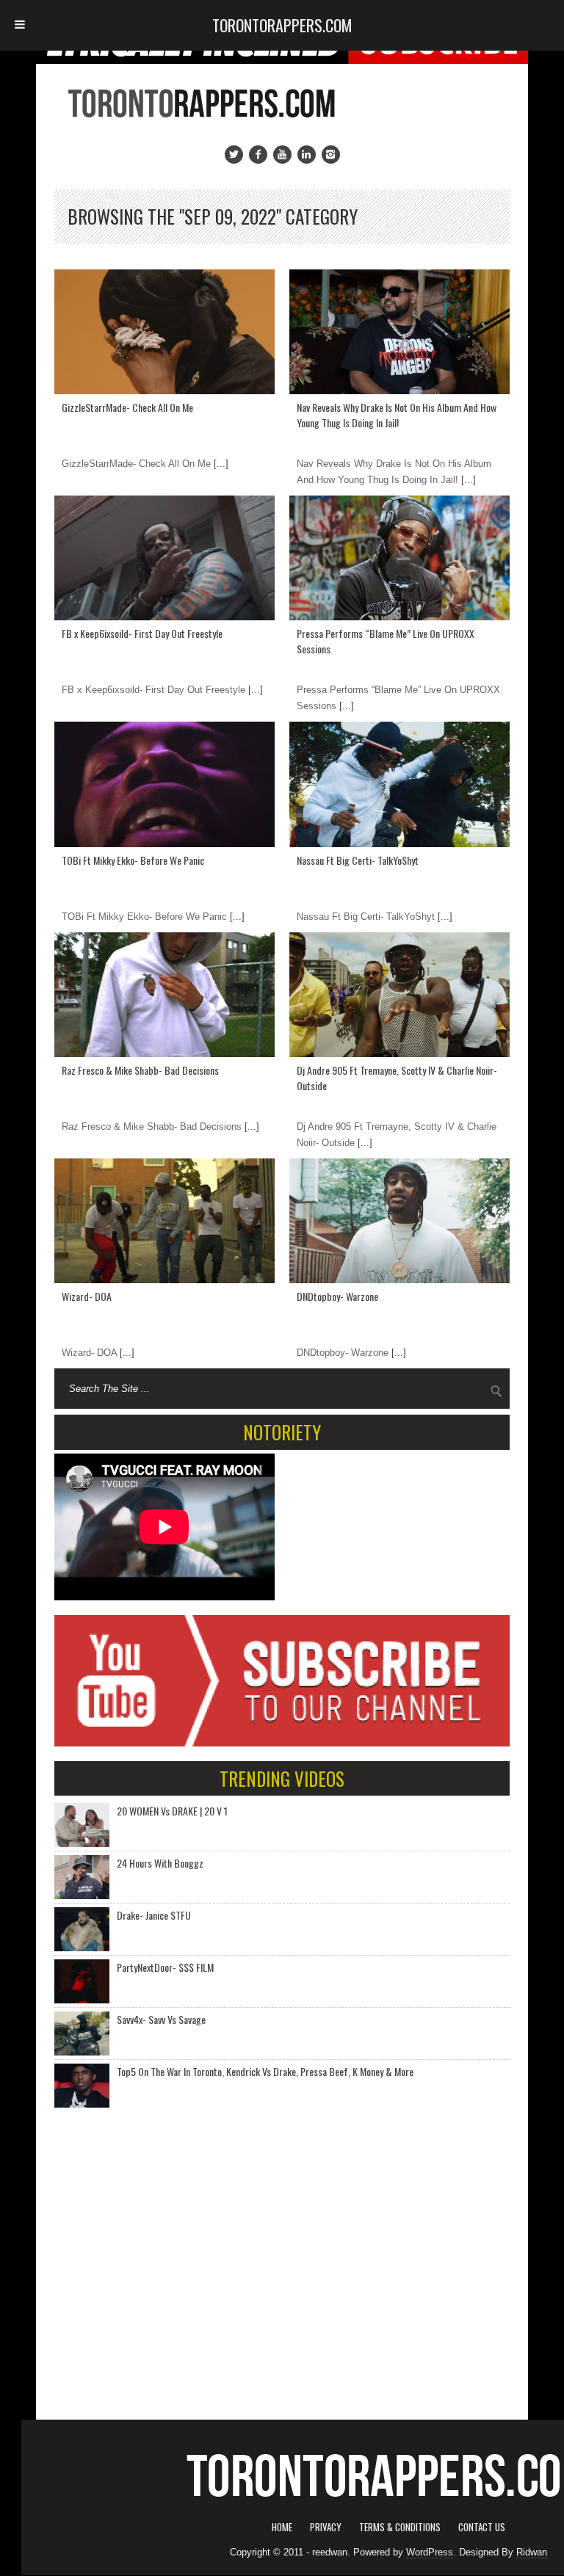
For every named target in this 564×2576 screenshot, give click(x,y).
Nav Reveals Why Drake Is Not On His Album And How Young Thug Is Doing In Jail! (397, 415)
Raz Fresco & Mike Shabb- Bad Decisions (140, 1070)
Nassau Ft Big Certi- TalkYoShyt (358, 860)
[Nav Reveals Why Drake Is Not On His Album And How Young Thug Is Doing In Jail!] (399, 332)
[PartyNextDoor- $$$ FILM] (82, 1981)
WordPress (430, 2552)
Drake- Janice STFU (154, 1915)
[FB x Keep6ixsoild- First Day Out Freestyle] (164, 558)
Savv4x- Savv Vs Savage (161, 2019)
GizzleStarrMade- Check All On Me (127, 407)
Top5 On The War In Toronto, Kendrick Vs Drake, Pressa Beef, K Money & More (265, 2071)
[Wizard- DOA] (164, 1221)
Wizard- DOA (87, 1296)
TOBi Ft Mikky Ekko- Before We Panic (133, 860)
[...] (220, 464)
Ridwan (532, 2552)
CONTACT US (482, 2527)
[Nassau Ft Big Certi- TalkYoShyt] (399, 784)
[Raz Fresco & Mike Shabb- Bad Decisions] (164, 995)
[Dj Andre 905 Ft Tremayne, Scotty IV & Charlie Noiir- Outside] (399, 995)
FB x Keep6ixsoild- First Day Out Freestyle (142, 633)
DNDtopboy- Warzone (337, 1296)
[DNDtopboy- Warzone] (399, 1221)
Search (496, 1391)
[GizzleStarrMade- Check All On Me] (164, 332)
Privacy (326, 2527)
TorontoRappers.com (282, 25)
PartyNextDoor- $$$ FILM (165, 1967)
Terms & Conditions (400, 2527)
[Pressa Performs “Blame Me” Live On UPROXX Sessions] (399, 558)
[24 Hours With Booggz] (82, 1877)
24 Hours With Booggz (160, 1863)
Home (282, 2527)
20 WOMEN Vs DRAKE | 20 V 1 (172, 1811)
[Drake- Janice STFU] (82, 1929)
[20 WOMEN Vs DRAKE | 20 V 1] (82, 1825)
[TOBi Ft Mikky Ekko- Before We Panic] (164, 784)
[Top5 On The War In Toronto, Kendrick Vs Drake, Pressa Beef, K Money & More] (82, 2086)
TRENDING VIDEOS (282, 1778)
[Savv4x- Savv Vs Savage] (82, 2033)
